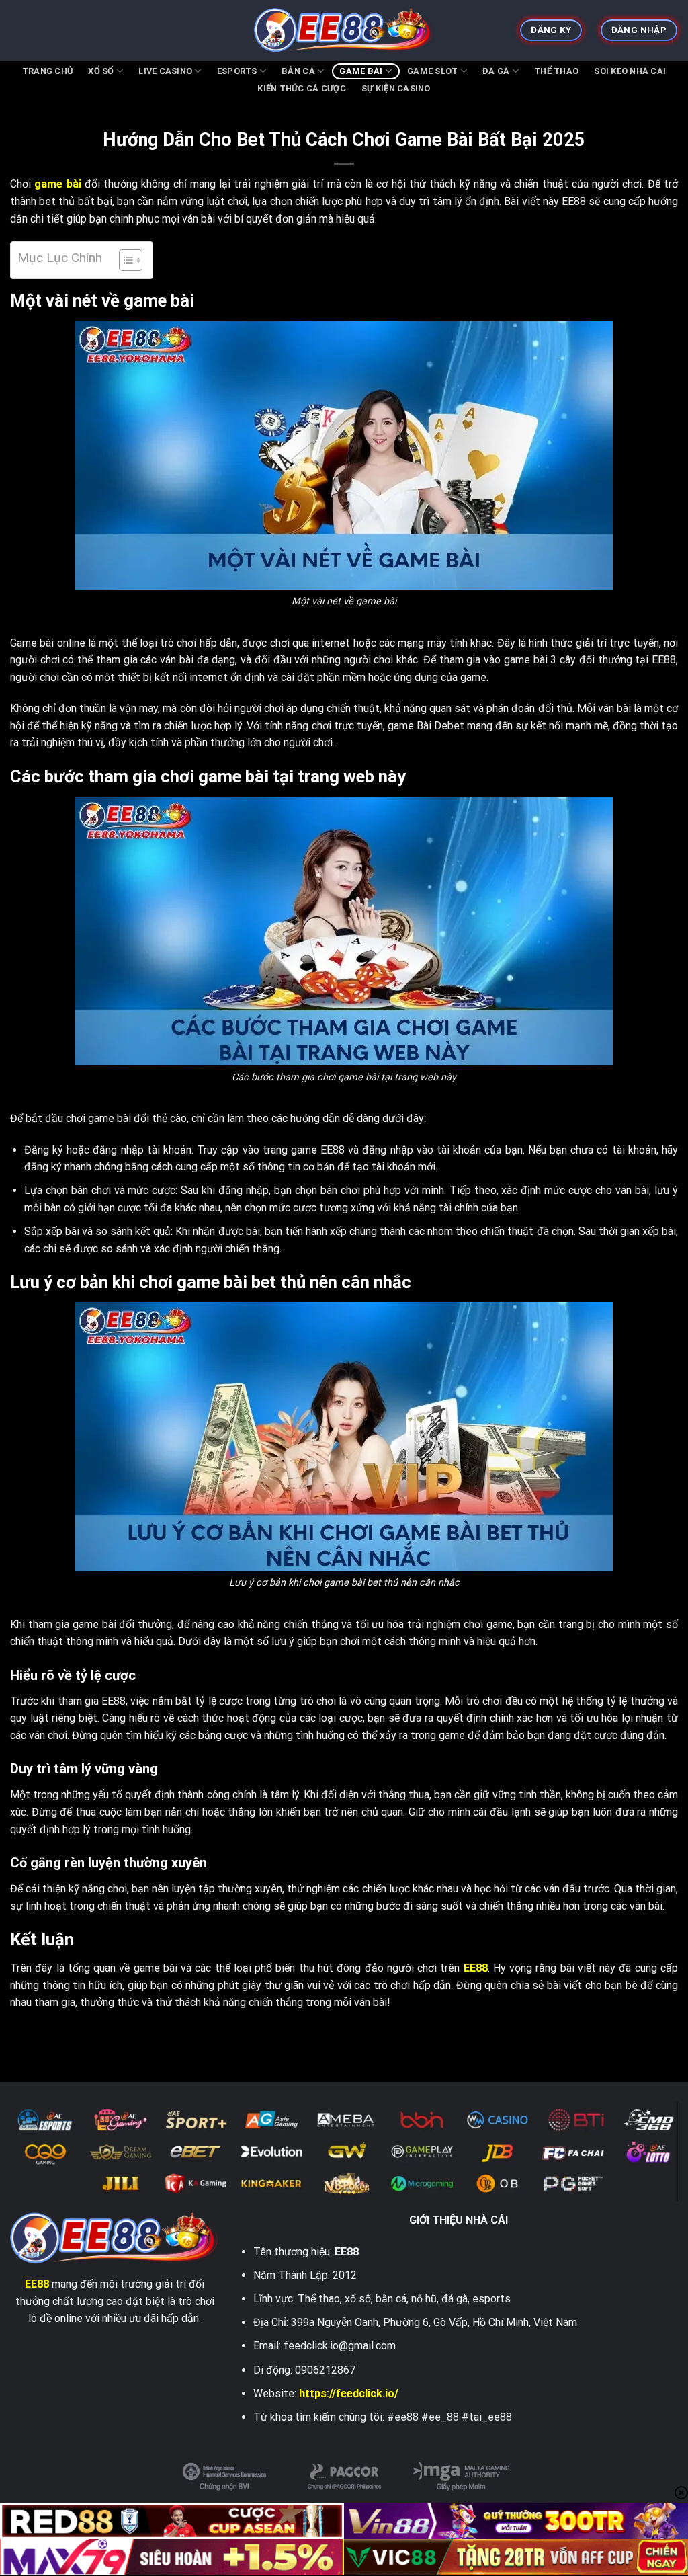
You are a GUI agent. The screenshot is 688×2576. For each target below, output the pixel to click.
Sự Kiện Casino (396, 88)
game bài (57, 184)
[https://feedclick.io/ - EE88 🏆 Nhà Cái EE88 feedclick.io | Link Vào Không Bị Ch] (344, 30)
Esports (237, 71)
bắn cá (298, 71)
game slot (432, 71)
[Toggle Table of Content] (124, 260)
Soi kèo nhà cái (630, 71)
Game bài (361, 71)
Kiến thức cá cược (301, 88)
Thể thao (556, 71)
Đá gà (496, 71)
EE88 (476, 1968)
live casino (165, 71)
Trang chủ (47, 71)
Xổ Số (101, 71)
